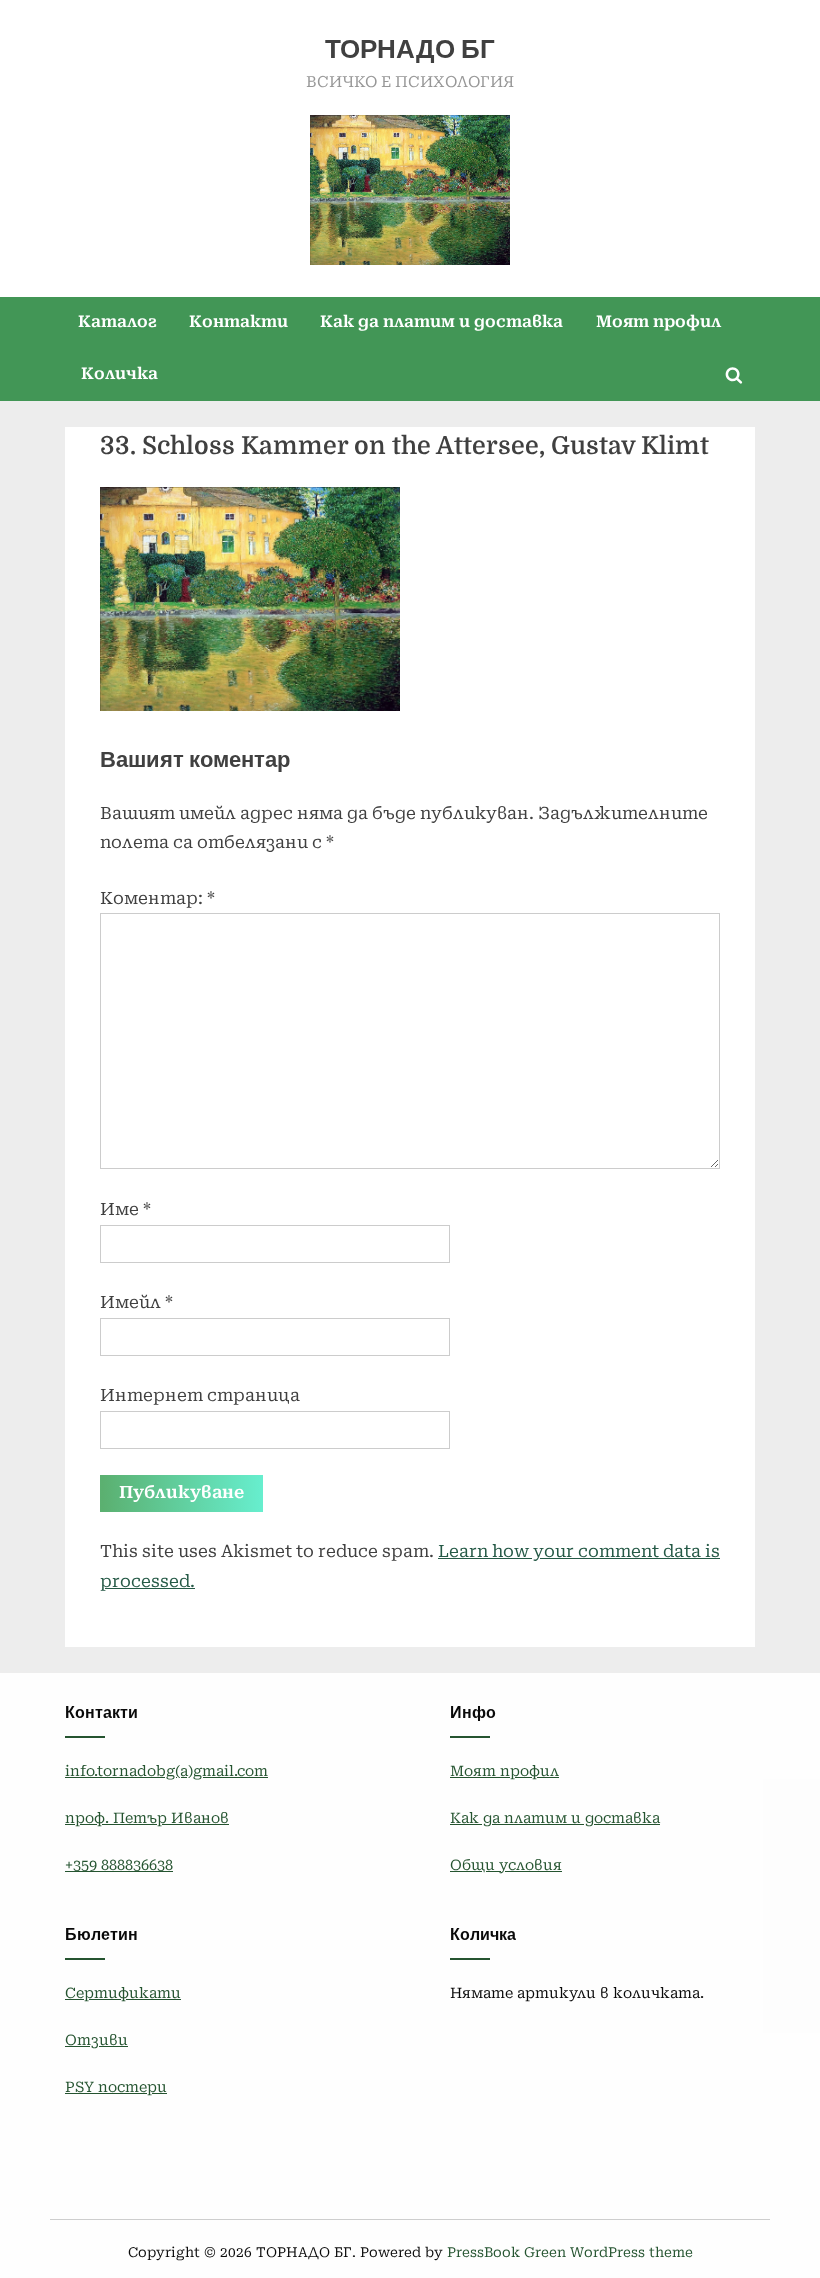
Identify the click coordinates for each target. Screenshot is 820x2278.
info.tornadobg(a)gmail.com (166, 1771)
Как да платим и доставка (441, 321)
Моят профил (658, 321)
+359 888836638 (119, 1865)
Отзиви (96, 2040)
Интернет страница (200, 1395)
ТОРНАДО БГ (410, 49)
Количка (119, 373)
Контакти (238, 321)
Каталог (117, 321)
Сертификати (123, 1993)
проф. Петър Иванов (147, 1818)
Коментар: (157, 898)
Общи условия (506, 1865)
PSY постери (116, 2087)
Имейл (136, 1302)
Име (125, 1209)
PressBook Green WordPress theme (570, 2252)
